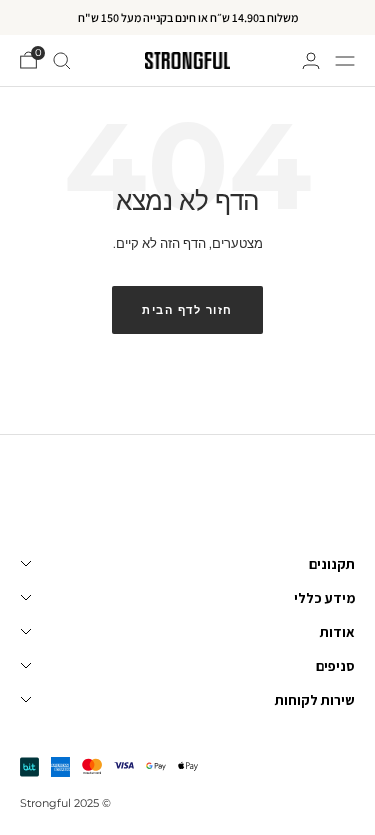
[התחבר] (311, 60)
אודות (337, 632)
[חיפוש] (62, 61)
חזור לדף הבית (187, 310)
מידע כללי (324, 598)
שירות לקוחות (315, 700)
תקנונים (332, 564)
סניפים (335, 666)
